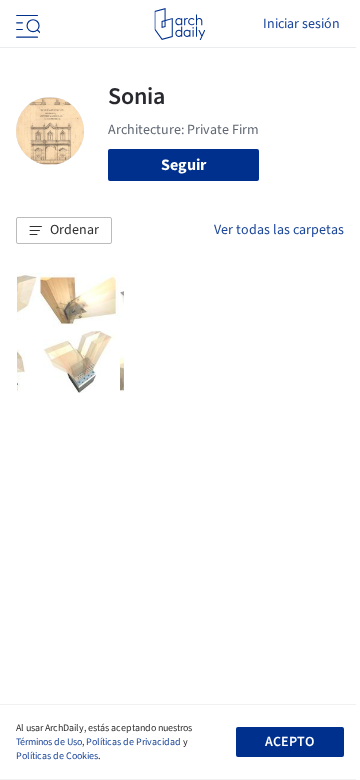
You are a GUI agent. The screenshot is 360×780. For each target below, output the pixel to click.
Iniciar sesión (301, 24)
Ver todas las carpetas (279, 230)
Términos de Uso (49, 742)
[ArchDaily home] (179, 24)
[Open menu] (26, 24)
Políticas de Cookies (57, 756)
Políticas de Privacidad (133, 742)
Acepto (289, 742)
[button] (64, 231)
